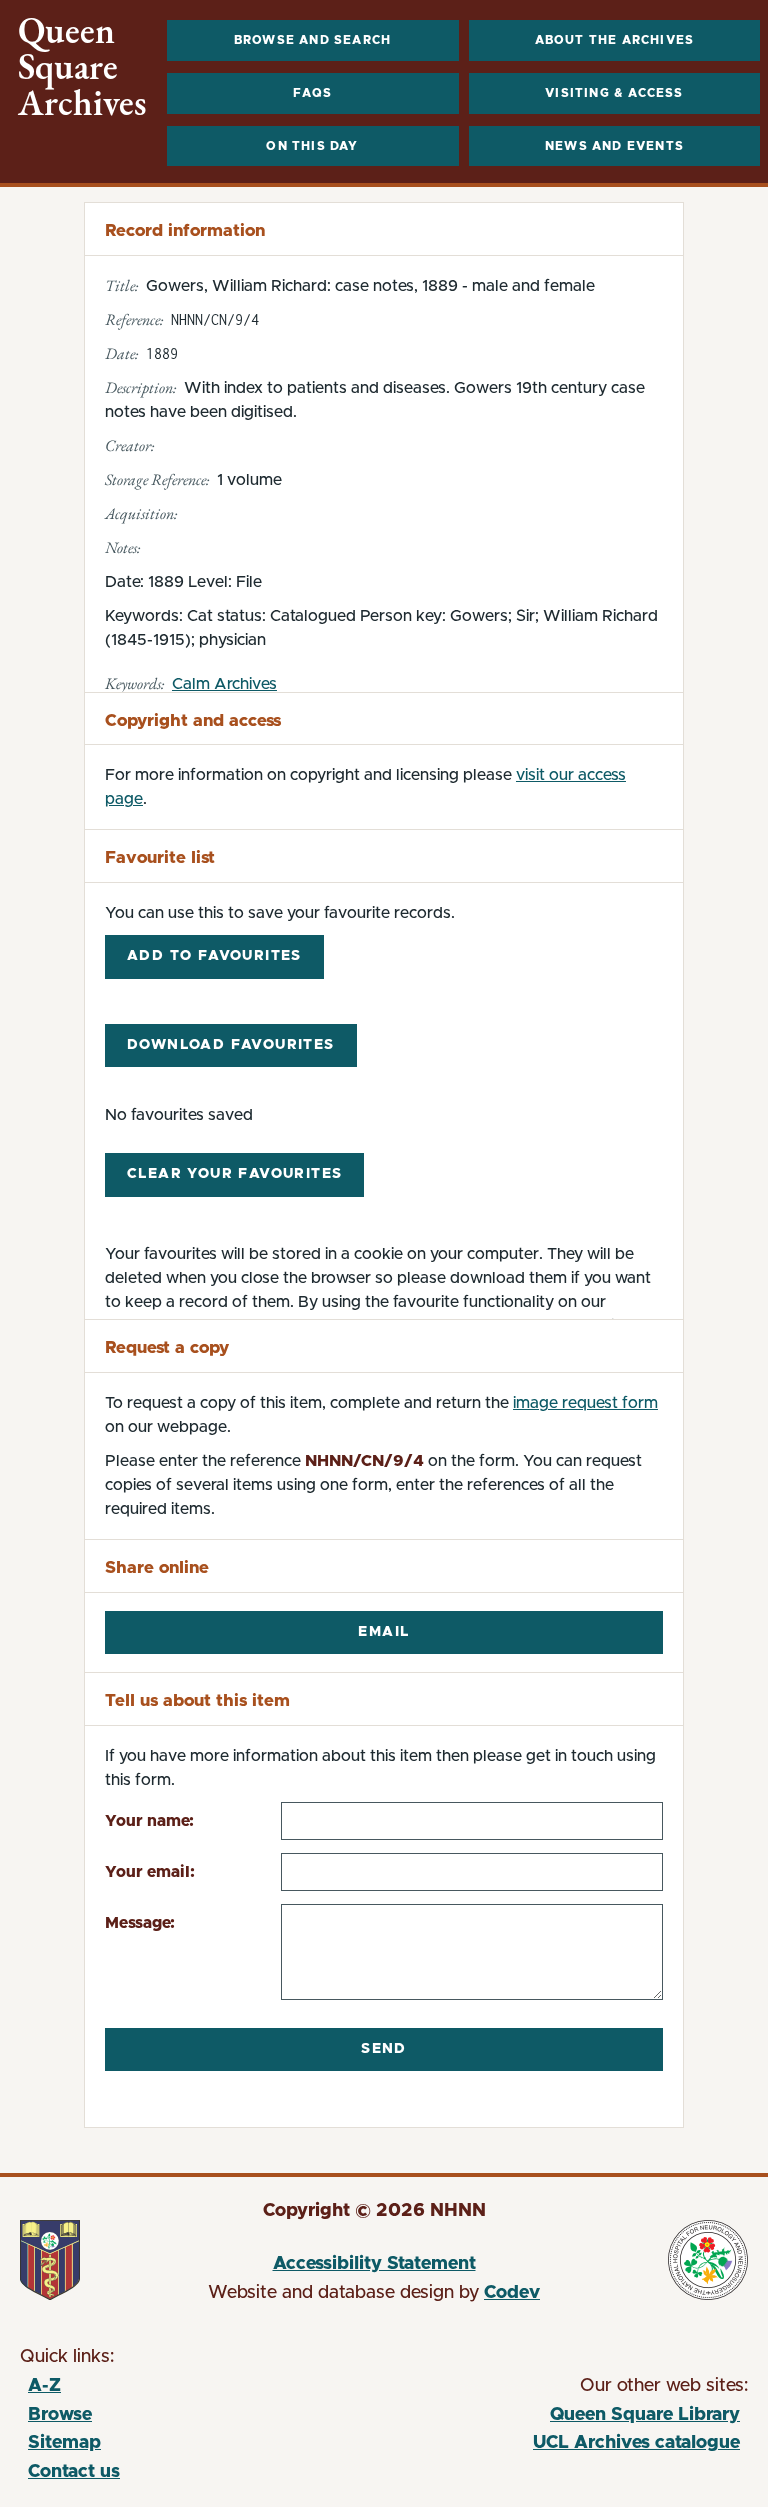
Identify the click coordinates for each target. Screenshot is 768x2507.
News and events (614, 146)
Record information (185, 230)
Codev (512, 2293)
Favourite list (160, 857)
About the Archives (615, 40)
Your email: (150, 1872)
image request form (585, 1403)
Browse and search (312, 40)
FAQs (312, 93)
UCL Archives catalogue (559, 2446)
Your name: (149, 1821)
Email (383, 1632)
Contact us (74, 2472)
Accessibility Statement (374, 2264)
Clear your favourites (234, 1174)
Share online (157, 1567)
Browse (60, 2415)
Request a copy (167, 1347)
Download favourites (231, 1045)
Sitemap (64, 2443)
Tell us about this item (197, 1700)
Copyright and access (193, 720)
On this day (312, 146)
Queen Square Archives (82, 67)
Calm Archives (224, 684)
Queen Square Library (559, 2418)
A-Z (44, 2386)
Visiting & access (614, 93)
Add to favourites (214, 956)
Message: (140, 1923)
